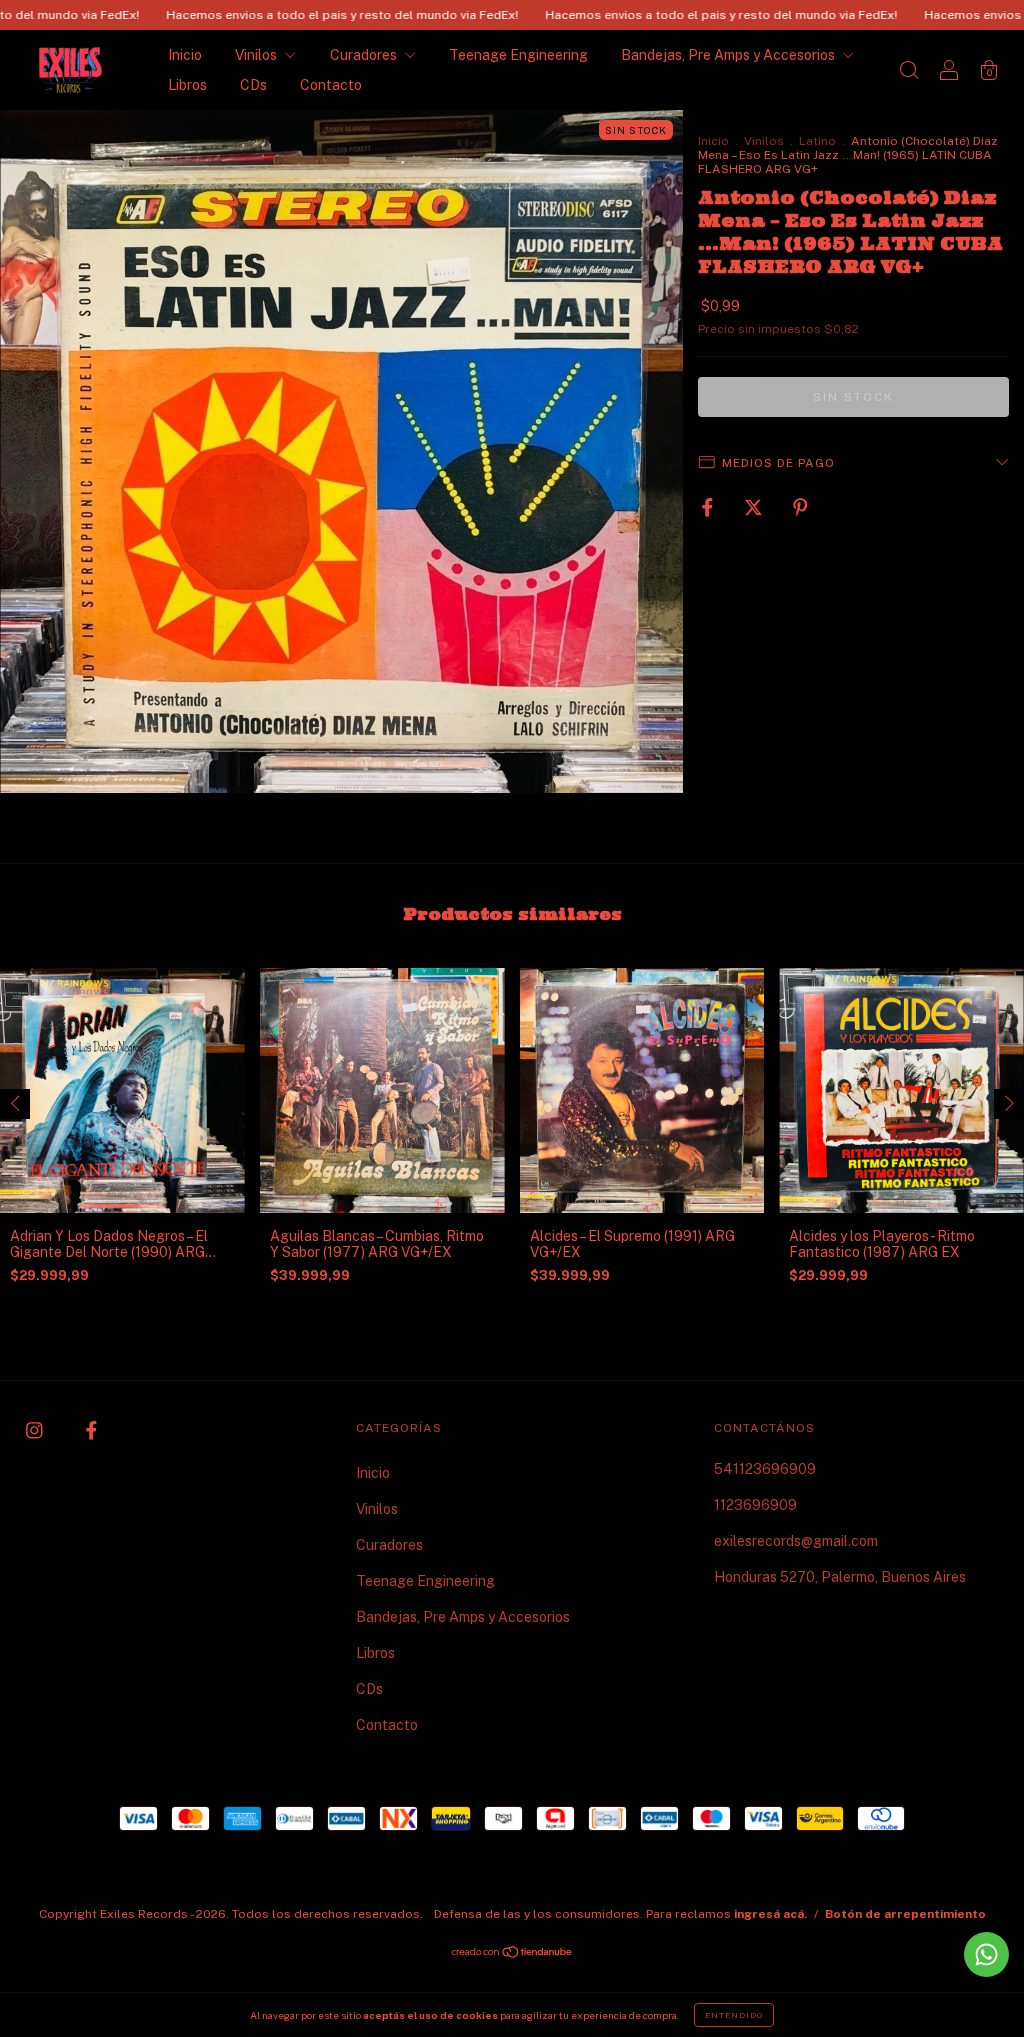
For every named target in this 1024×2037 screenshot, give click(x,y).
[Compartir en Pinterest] (800, 507)
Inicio (185, 55)
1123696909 (755, 1505)
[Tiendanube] (512, 1954)
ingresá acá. (770, 1914)
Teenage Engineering (518, 55)
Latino (817, 141)
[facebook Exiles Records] (91, 1430)
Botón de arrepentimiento (905, 1914)
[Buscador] (909, 72)
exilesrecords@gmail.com (796, 1541)
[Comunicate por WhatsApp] (986, 1954)
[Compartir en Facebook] (709, 507)
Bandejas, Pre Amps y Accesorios (729, 55)
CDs (253, 85)
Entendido (734, 2015)
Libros (187, 85)
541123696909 (765, 1469)
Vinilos (257, 55)
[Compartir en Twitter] (755, 507)
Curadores (365, 55)
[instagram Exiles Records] (36, 1430)
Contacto (331, 85)
